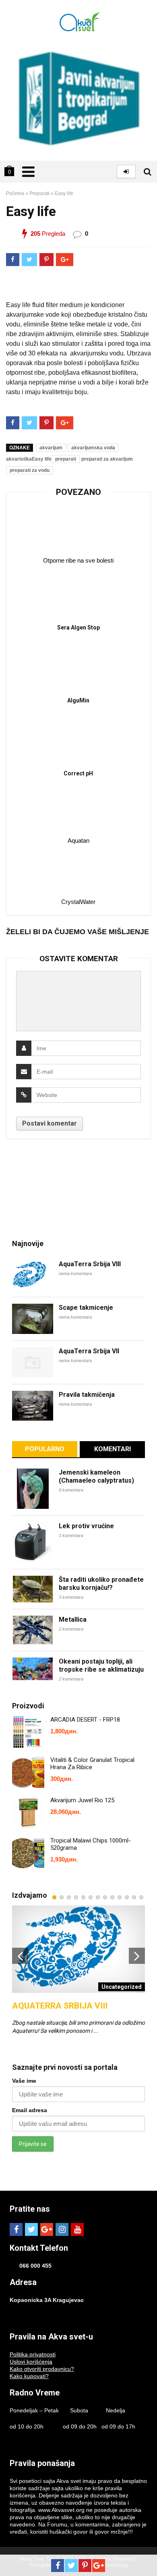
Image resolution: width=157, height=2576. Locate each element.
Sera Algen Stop (78, 627)
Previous (20, 1956)
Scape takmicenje (86, 1308)
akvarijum (51, 448)
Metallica (73, 1619)
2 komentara (71, 1629)
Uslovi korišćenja (31, 2362)
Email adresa (30, 2110)
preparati (66, 459)
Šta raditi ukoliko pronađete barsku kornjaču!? (101, 1584)
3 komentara (71, 1535)
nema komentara (75, 1273)
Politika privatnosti (33, 2354)
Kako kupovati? (29, 2376)
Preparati (39, 193)
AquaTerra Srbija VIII (90, 1264)
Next (137, 1956)
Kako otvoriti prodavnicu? (42, 2369)
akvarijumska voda (93, 448)
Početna (15, 193)
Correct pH (78, 773)
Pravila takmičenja (87, 1395)
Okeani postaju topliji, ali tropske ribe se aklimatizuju (101, 1665)
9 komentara (71, 1490)
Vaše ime (24, 2081)
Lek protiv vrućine (86, 1526)
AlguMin (78, 700)
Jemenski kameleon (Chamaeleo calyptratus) (96, 1476)
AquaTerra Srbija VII (89, 1351)
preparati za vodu (30, 470)
